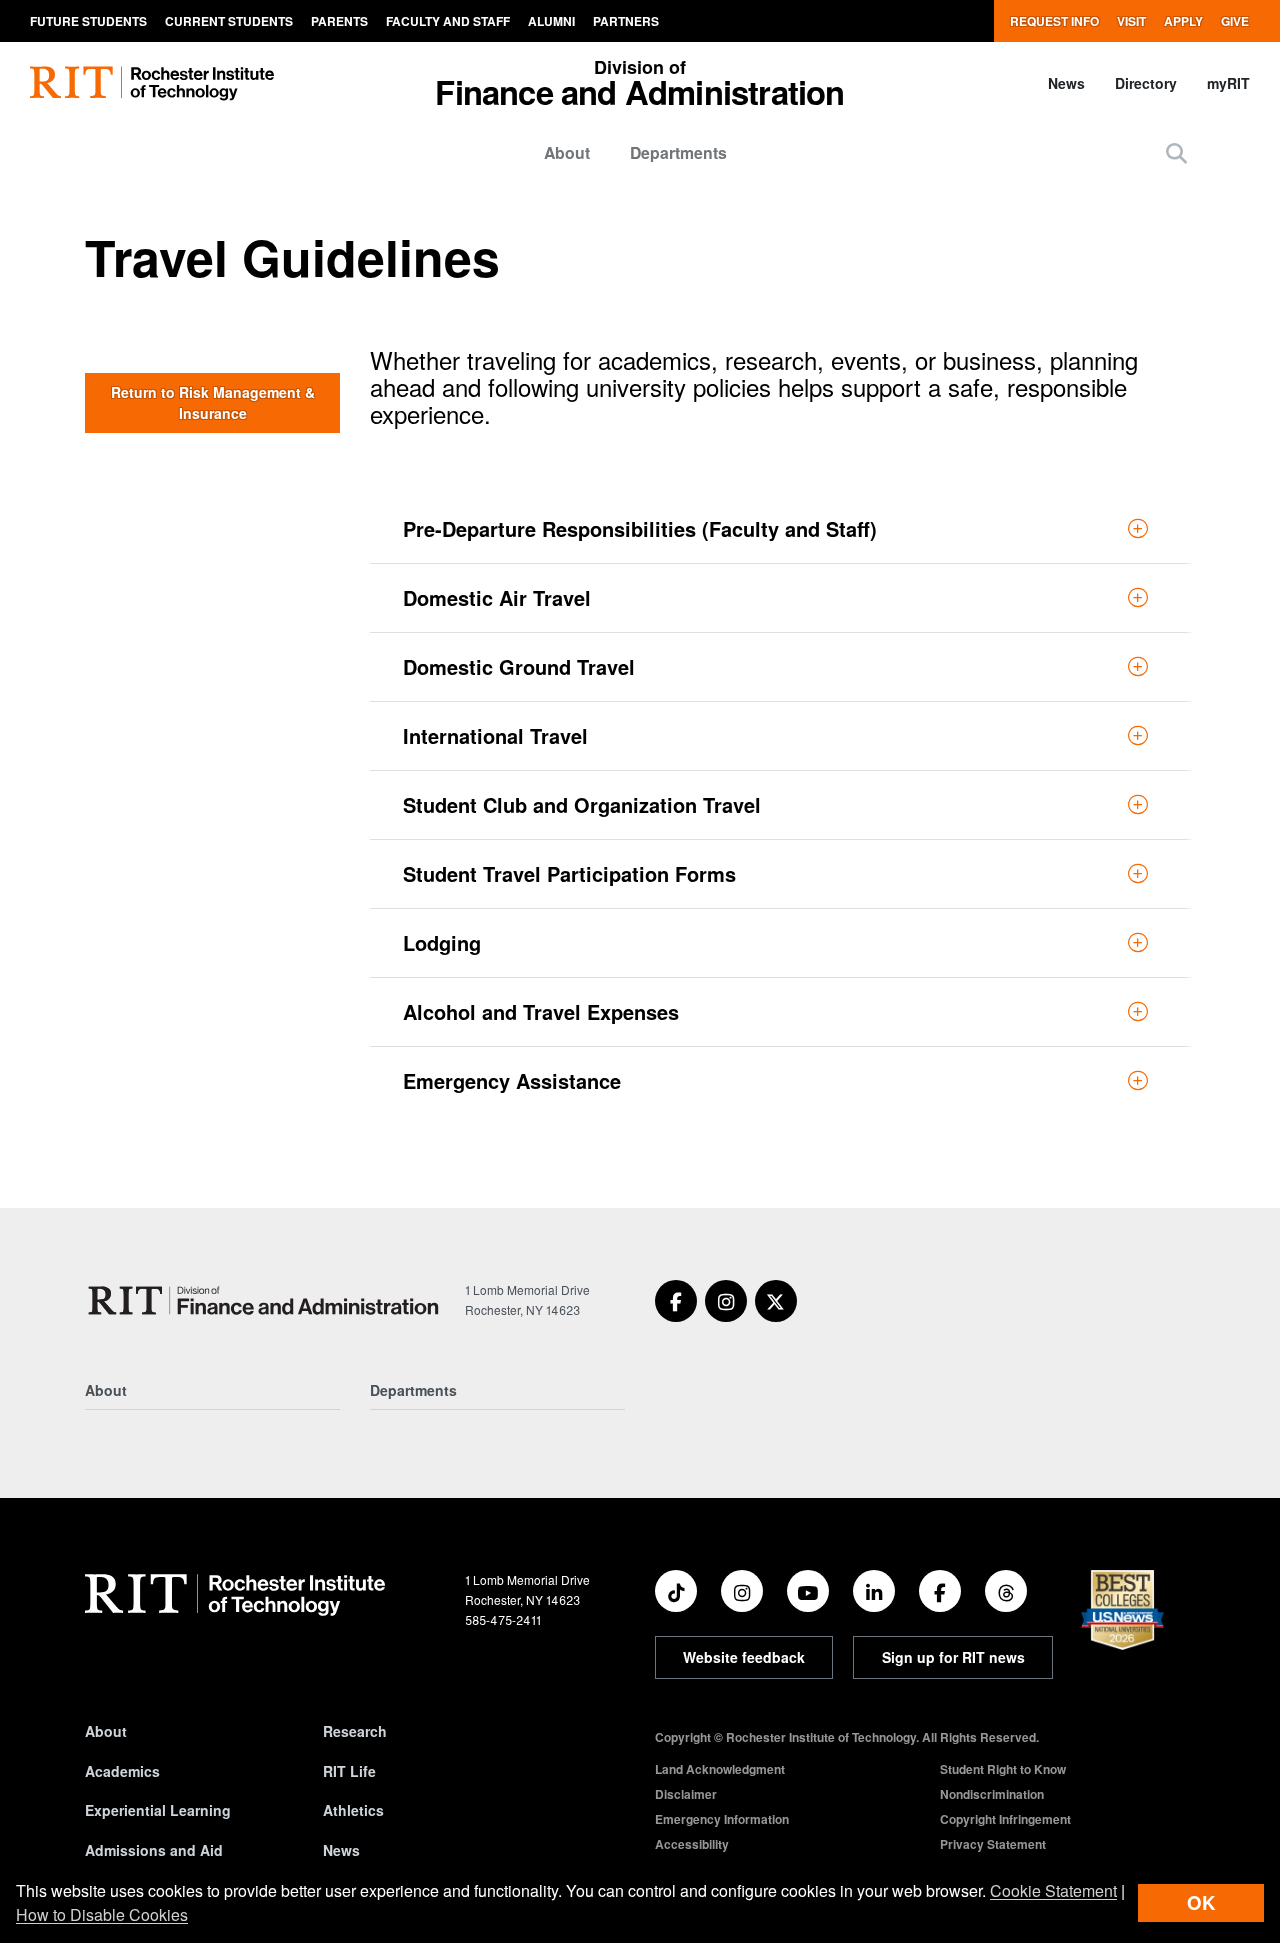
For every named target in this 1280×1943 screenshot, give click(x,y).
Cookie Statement (1053, 1890)
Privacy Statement (993, 1844)
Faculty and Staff (448, 21)
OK (1201, 1902)
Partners (626, 21)
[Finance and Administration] (267, 1300)
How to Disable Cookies (102, 1914)
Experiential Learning (158, 1810)
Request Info (1054, 21)
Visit (1131, 21)
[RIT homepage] (152, 83)
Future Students (88, 21)
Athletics (353, 1810)
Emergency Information (722, 1819)
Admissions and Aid (154, 1850)
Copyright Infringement (1005, 1819)
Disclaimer (686, 1794)
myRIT (1228, 83)
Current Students (229, 21)
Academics (122, 1771)
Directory (1146, 83)
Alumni (551, 21)
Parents (339, 21)
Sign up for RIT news (953, 1657)
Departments (678, 152)
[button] (1176, 152)
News (1066, 83)
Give (1235, 21)
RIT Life (349, 1771)
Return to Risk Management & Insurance (213, 402)
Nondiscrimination (992, 1794)
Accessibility (692, 1844)
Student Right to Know (1003, 1769)
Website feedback (744, 1657)
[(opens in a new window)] (676, 1301)
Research (355, 1731)
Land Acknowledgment (720, 1769)
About (567, 152)
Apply (1183, 21)
